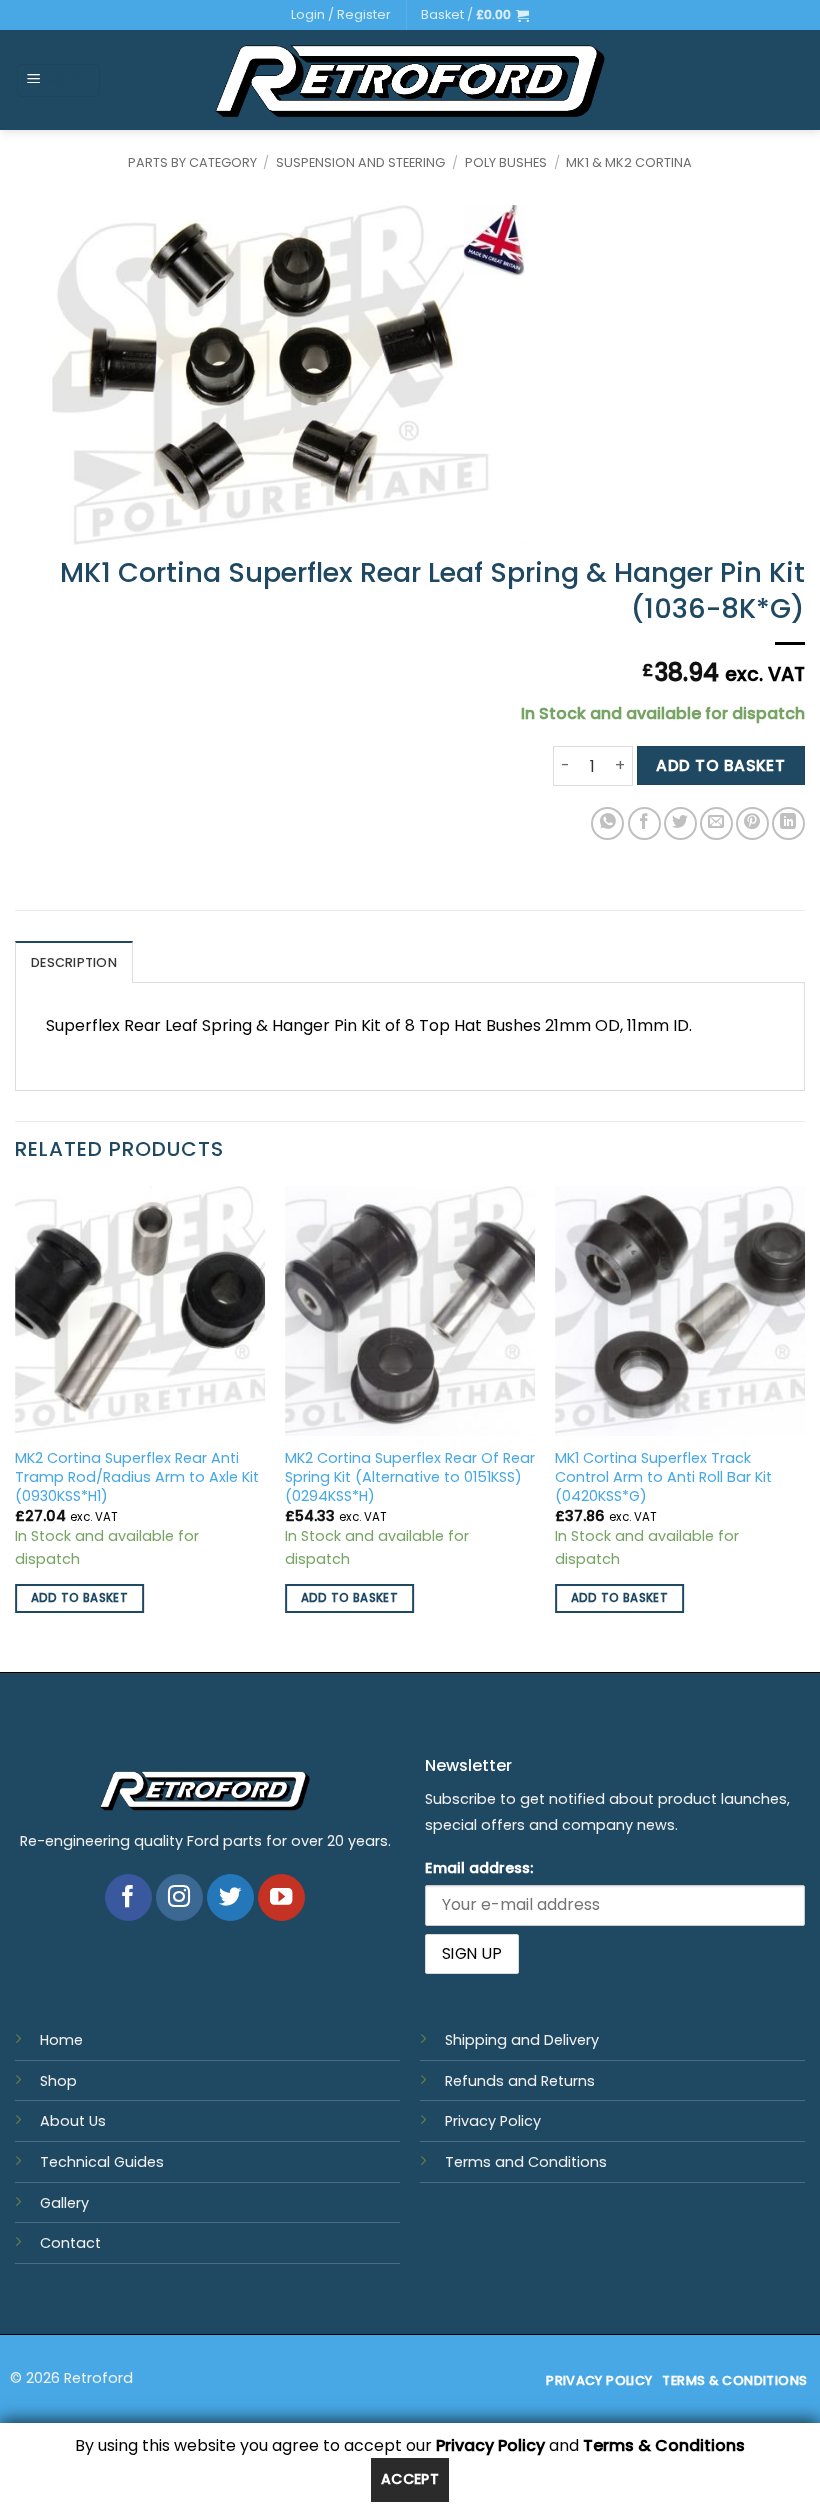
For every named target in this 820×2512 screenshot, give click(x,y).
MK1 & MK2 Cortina (629, 162)
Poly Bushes (506, 162)
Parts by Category (192, 162)
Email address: (479, 1868)
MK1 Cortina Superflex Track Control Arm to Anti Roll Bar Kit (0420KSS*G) (663, 1477)
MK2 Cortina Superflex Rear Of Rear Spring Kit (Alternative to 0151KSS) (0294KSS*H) (410, 1477)
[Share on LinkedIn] (788, 823)
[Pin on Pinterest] (752, 823)
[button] (475, 15)
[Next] (804, 1427)
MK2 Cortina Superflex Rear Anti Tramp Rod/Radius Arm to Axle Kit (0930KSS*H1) (137, 1477)
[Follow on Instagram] (179, 1897)
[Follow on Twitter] (230, 1897)
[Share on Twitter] (680, 823)
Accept (410, 2479)
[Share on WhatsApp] (607, 823)
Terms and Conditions (526, 2162)
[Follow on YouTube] (281, 1897)
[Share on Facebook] (644, 823)
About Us (73, 2121)
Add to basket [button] (80, 1598)
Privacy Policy (493, 2121)
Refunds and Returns (520, 2081)
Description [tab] (74, 962)
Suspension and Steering (360, 162)
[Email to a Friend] (716, 823)
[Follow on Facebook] (128, 1897)
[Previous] (16, 1427)
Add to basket (720, 765)
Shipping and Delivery (522, 2040)
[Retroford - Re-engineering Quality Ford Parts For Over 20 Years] (410, 81)
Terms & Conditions (664, 2445)
